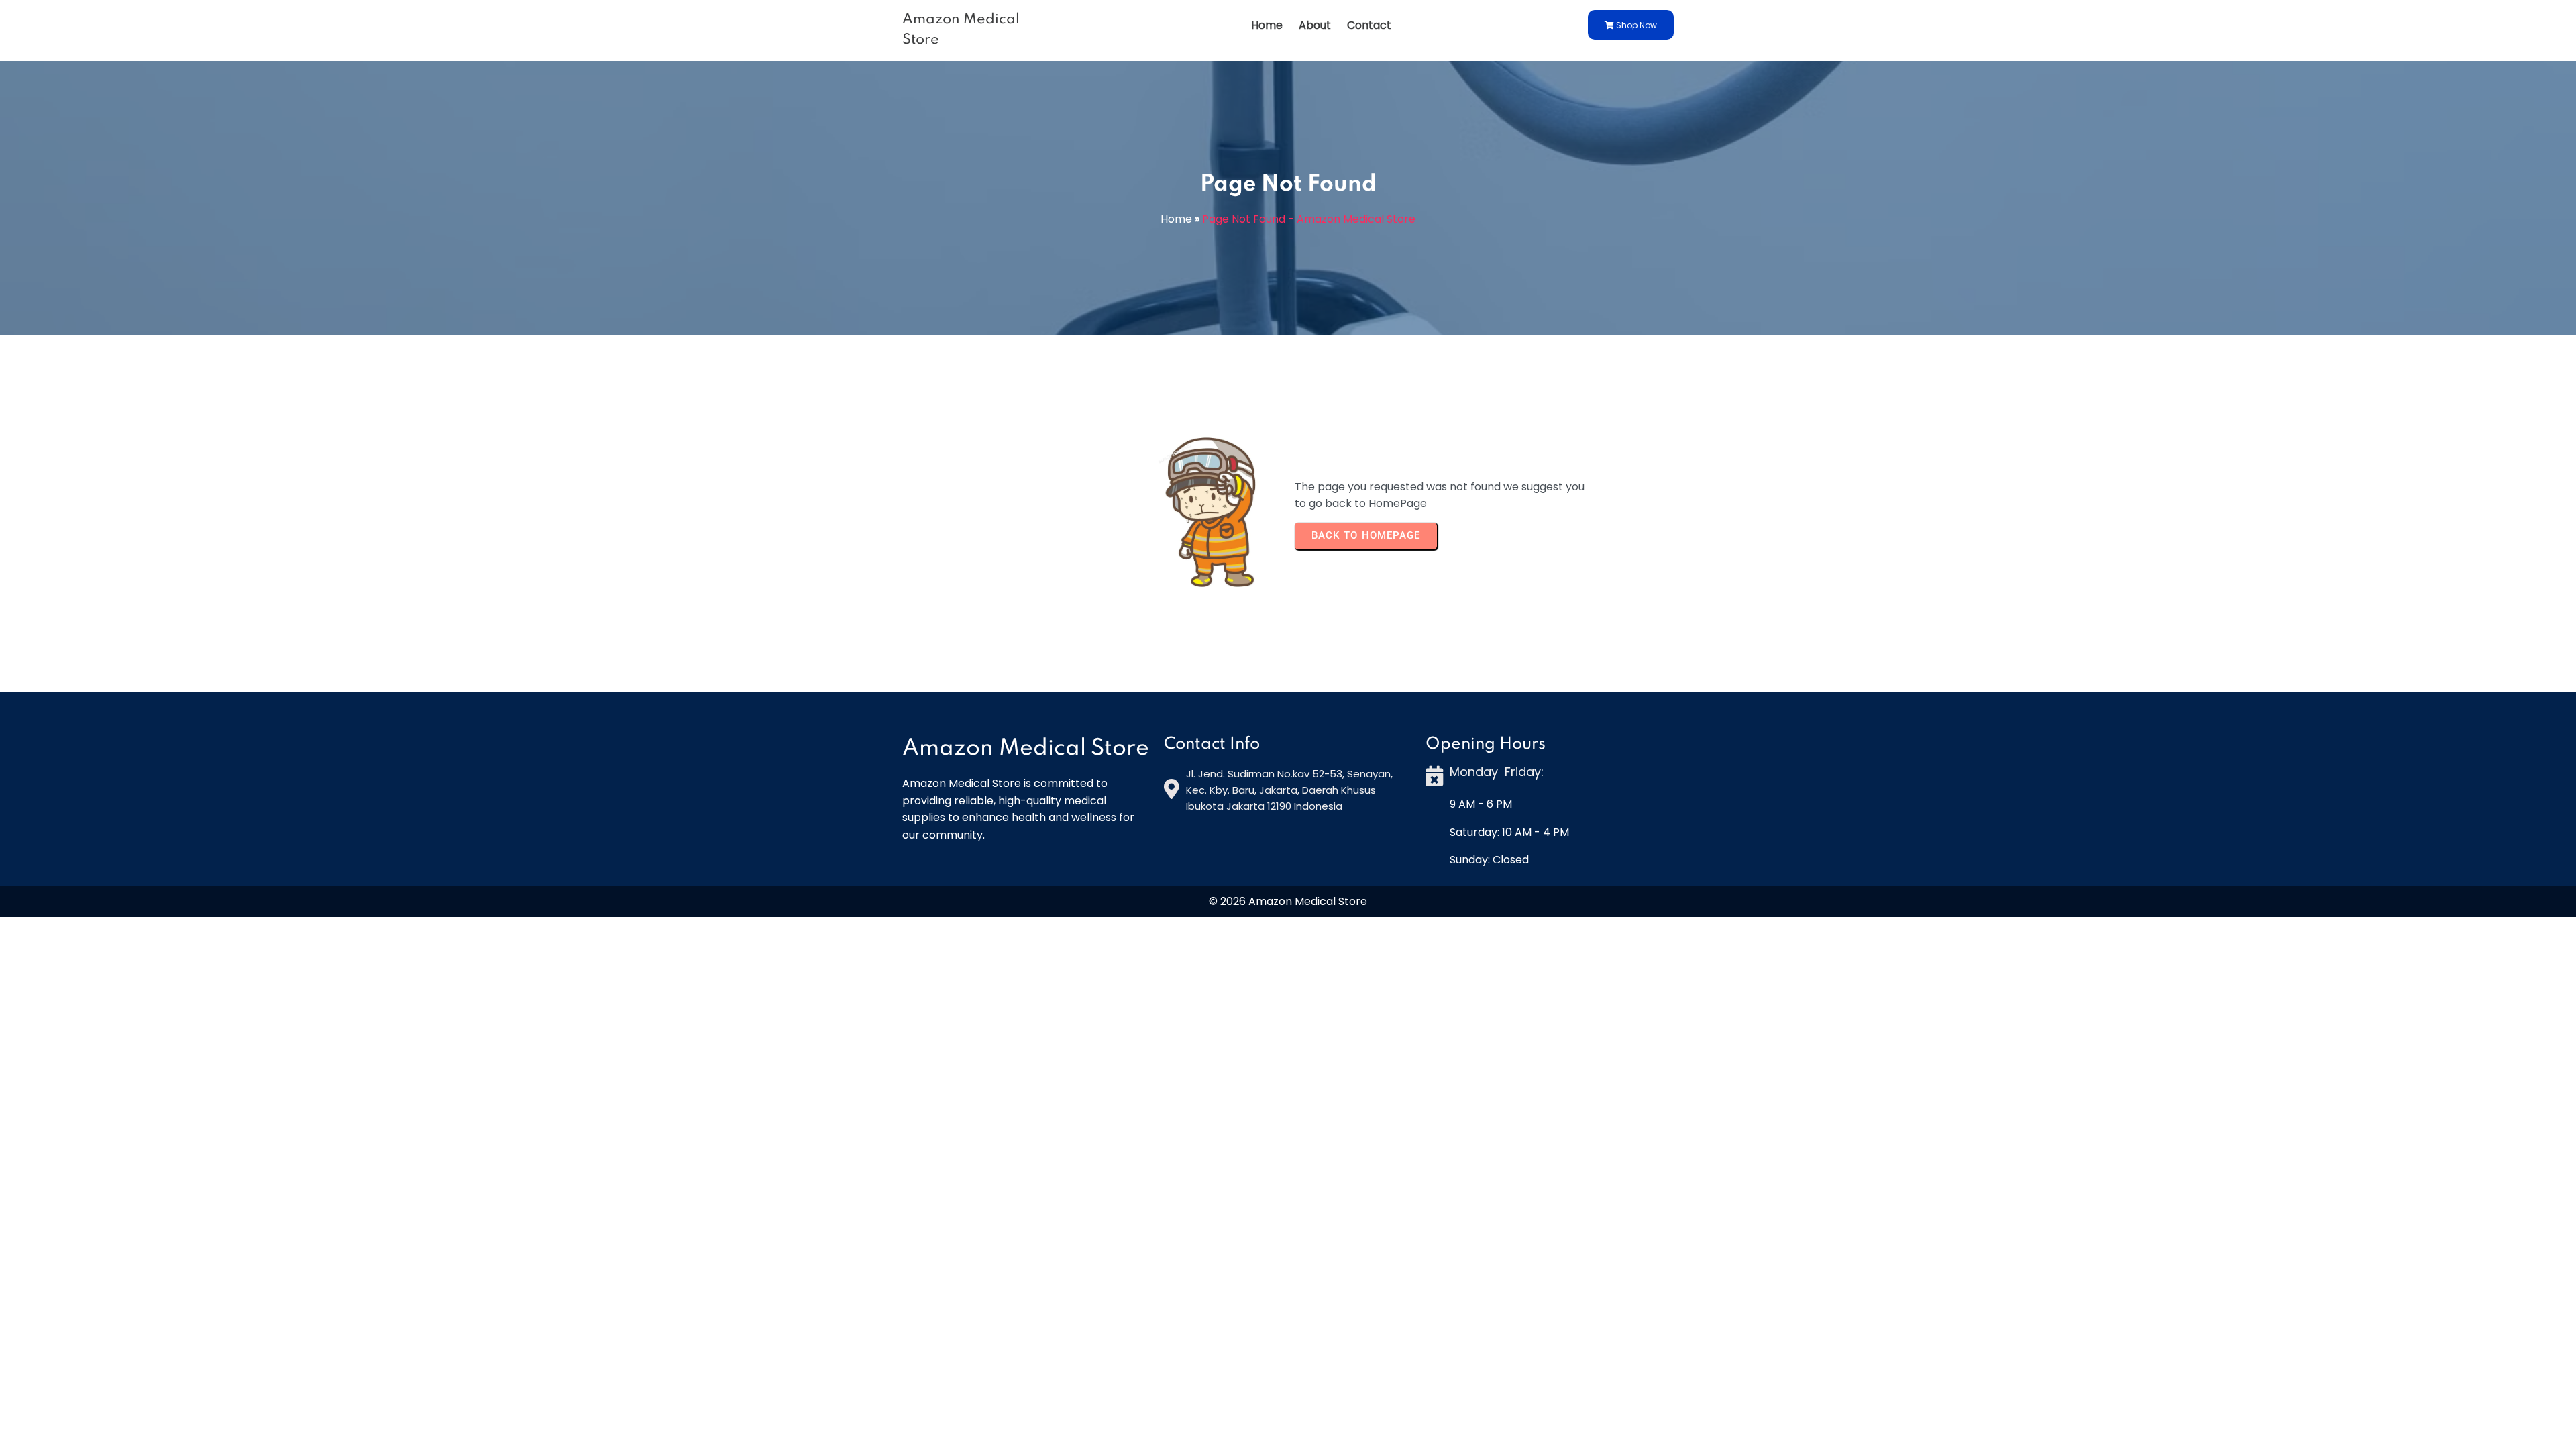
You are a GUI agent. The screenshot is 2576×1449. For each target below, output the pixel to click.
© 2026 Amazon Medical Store (1288, 901)
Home (1176, 219)
